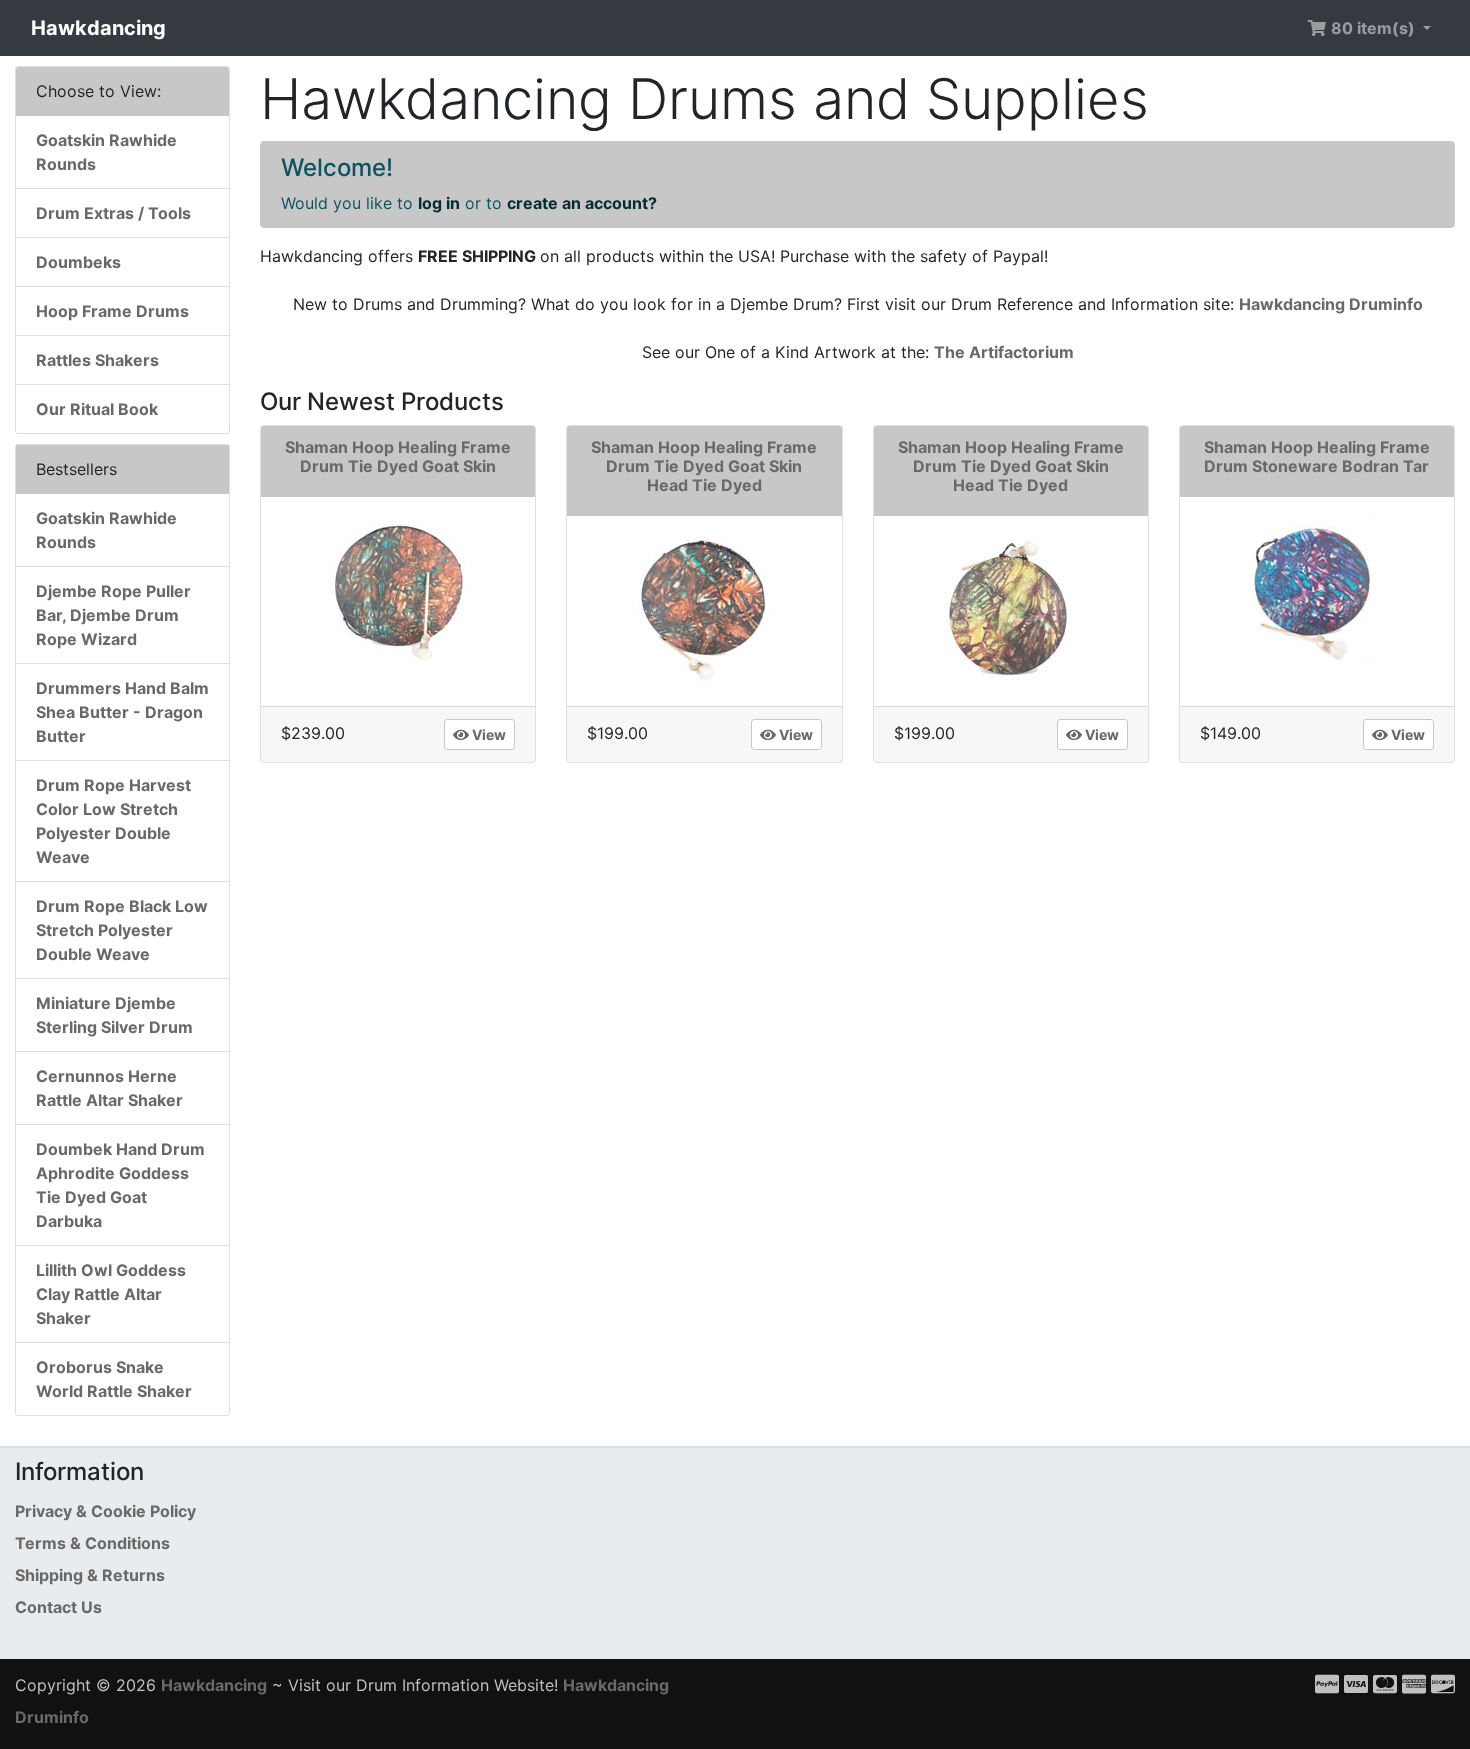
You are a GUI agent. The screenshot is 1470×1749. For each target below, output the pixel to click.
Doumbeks (78, 262)
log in (439, 203)
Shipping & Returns (90, 1575)
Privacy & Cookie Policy (105, 1511)
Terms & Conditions (92, 1543)
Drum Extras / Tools (113, 213)
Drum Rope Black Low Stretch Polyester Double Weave (122, 930)
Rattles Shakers (97, 360)
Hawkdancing (98, 28)
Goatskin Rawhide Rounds (106, 152)
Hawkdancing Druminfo (1331, 304)
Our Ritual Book (97, 409)
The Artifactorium (1004, 352)
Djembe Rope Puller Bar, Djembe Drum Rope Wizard (113, 615)
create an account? (582, 203)
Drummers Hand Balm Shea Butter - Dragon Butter (122, 712)
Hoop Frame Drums (112, 311)
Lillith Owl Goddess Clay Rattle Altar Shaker (111, 1294)
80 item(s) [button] (1373, 28)
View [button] (487, 734)
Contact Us (58, 1607)
